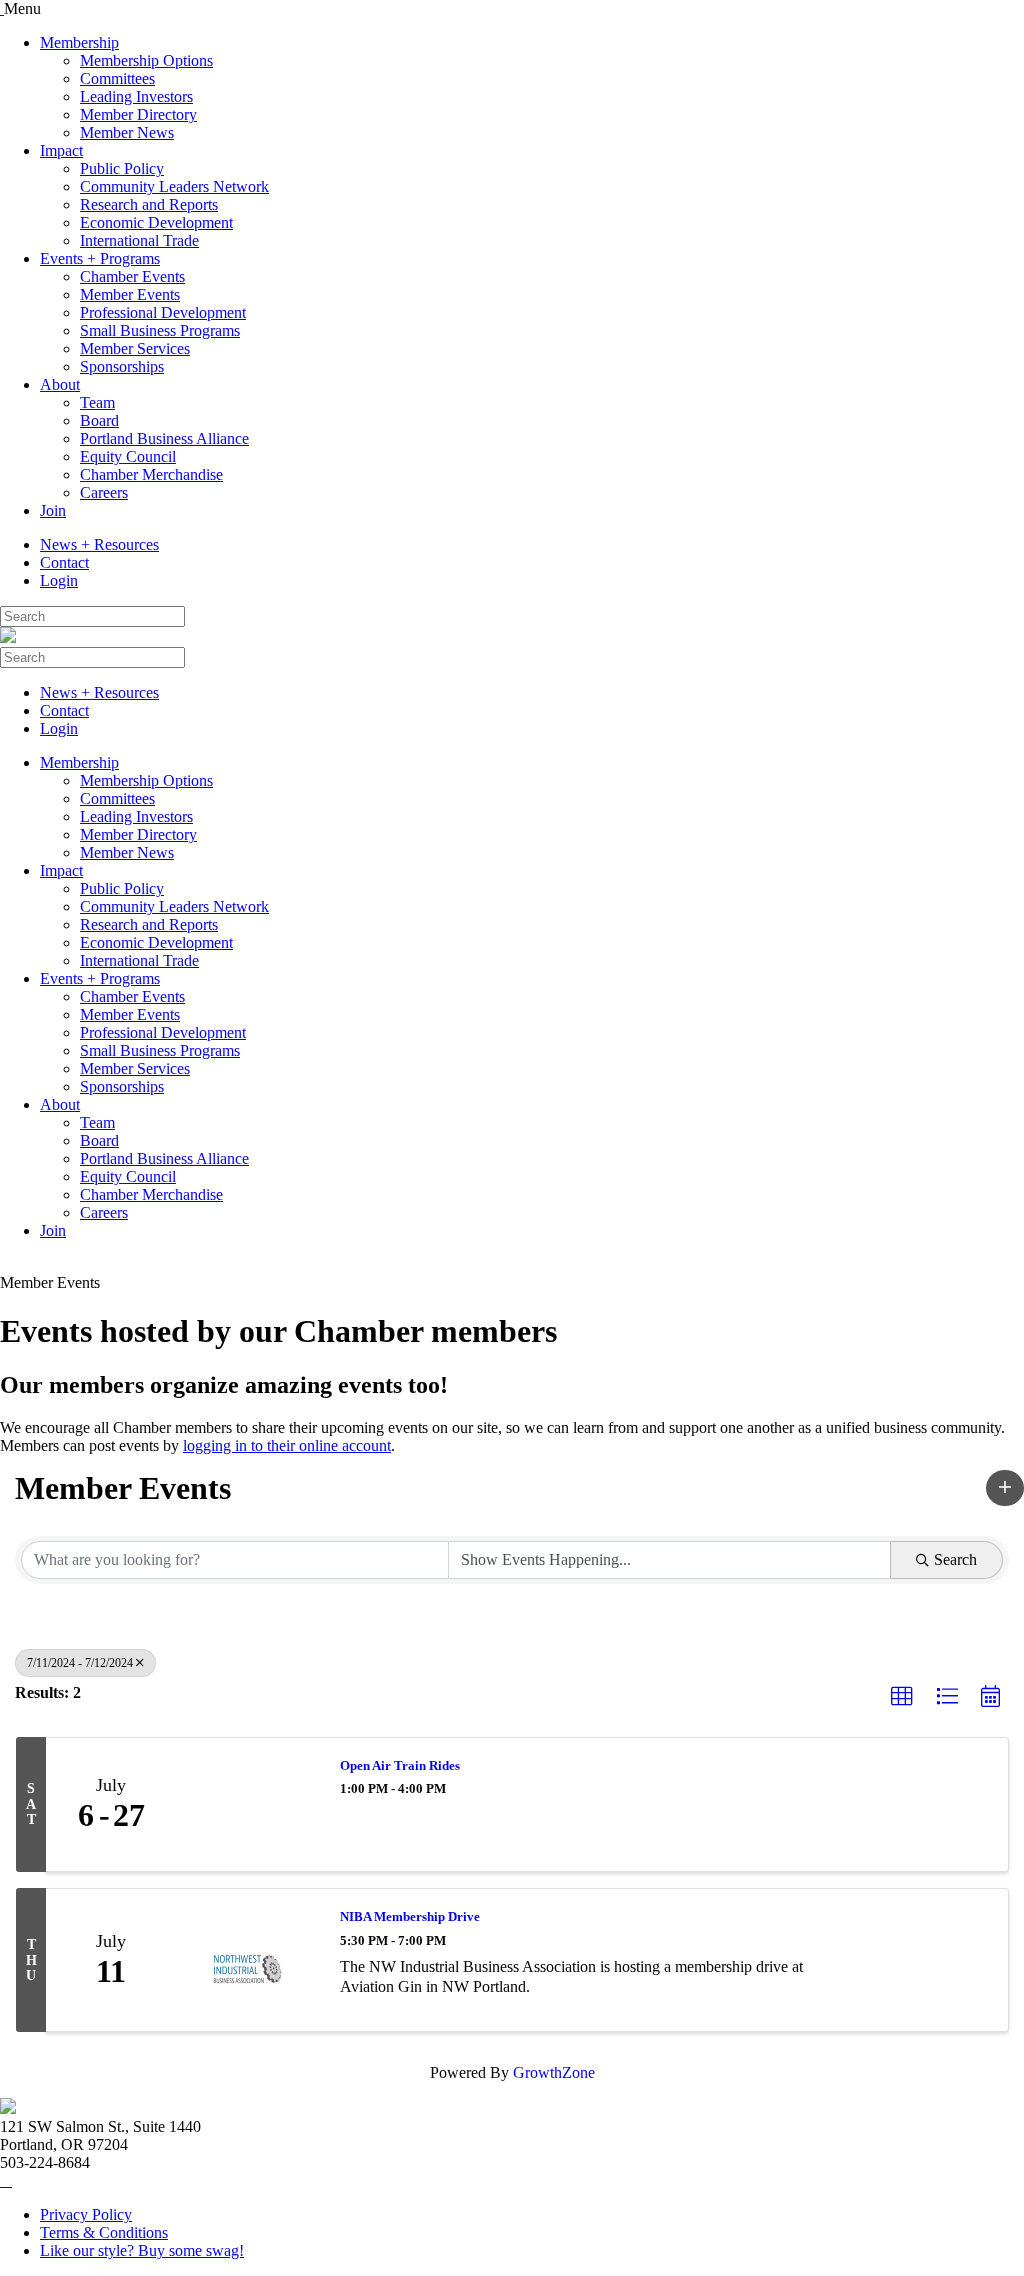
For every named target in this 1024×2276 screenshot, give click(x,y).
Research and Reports (149, 204)
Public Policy (122, 168)
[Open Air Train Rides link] (248, 1805)
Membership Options (146, 60)
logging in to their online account (287, 1445)
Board (99, 420)
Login (59, 580)
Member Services (135, 348)
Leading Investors (136, 96)
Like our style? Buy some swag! (142, 2250)
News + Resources (99, 544)
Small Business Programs (160, 330)
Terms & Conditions (104, 2232)
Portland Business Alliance (164, 438)
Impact (61, 150)
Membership (79, 42)
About (60, 384)
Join (53, 510)
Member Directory (138, 114)
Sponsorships (122, 366)
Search (955, 1559)
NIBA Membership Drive (410, 1916)
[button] (1005, 1488)
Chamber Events (132, 276)
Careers (104, 492)
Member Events (130, 294)
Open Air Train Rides (400, 1765)
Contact (64, 562)
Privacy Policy (86, 2214)
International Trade (139, 240)
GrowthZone (554, 2072)
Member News (127, 132)
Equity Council (128, 456)
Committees (117, 78)
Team (97, 402)
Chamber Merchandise (151, 474)
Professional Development (163, 312)
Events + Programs (100, 258)
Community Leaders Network (174, 186)
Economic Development (156, 222)
